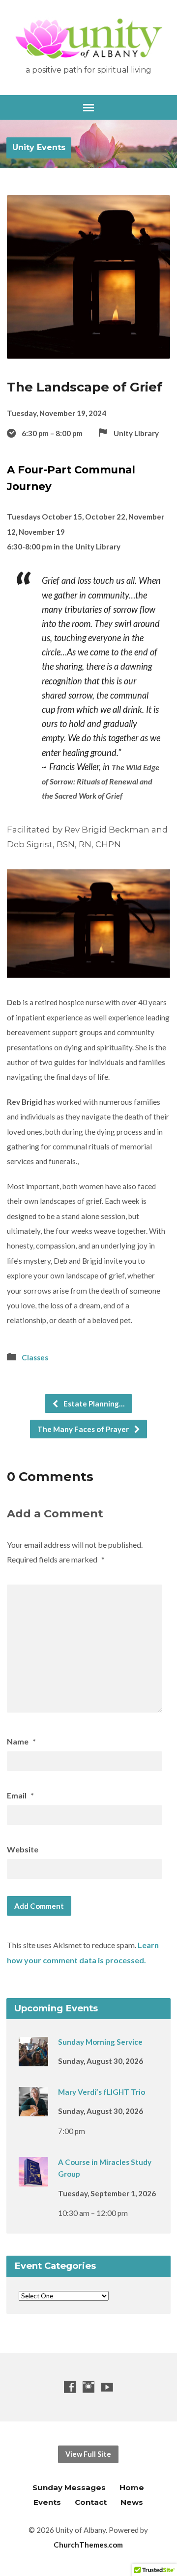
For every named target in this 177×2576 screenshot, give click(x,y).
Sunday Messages (69, 2487)
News (132, 2502)
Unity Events (39, 147)
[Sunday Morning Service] (33, 2059)
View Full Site (88, 2454)
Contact (91, 2502)
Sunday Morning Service (100, 2042)
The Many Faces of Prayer (84, 1429)
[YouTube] (107, 2387)
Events (47, 2502)
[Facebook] (70, 2387)
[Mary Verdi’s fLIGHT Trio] (33, 2109)
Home (132, 2487)
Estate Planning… (93, 1404)
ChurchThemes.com (88, 2545)
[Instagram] (88, 2387)
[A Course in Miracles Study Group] (33, 2180)
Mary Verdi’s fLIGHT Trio (102, 2092)
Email (20, 1795)
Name (21, 1741)
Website (23, 1849)
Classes (35, 1357)
